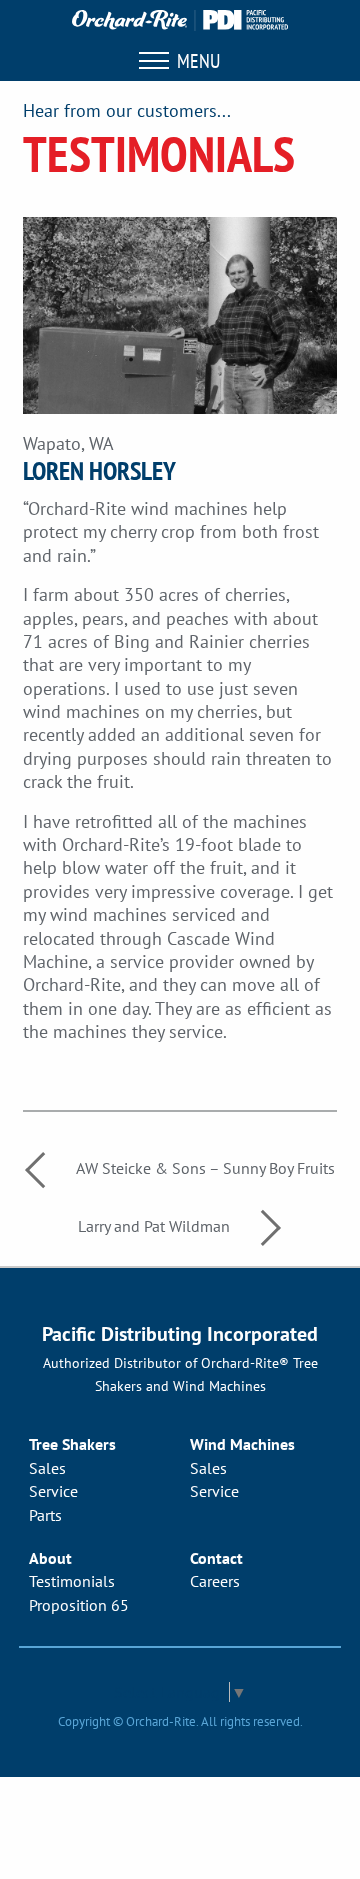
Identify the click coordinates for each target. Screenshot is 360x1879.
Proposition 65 (79, 1605)
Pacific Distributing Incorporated (180, 1334)
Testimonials (72, 1581)
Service (53, 1491)
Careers (215, 1581)
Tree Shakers (72, 1444)
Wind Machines (242, 1444)
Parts (45, 1515)
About (50, 1558)
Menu (194, 61)
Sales (47, 1468)
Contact (216, 1558)
